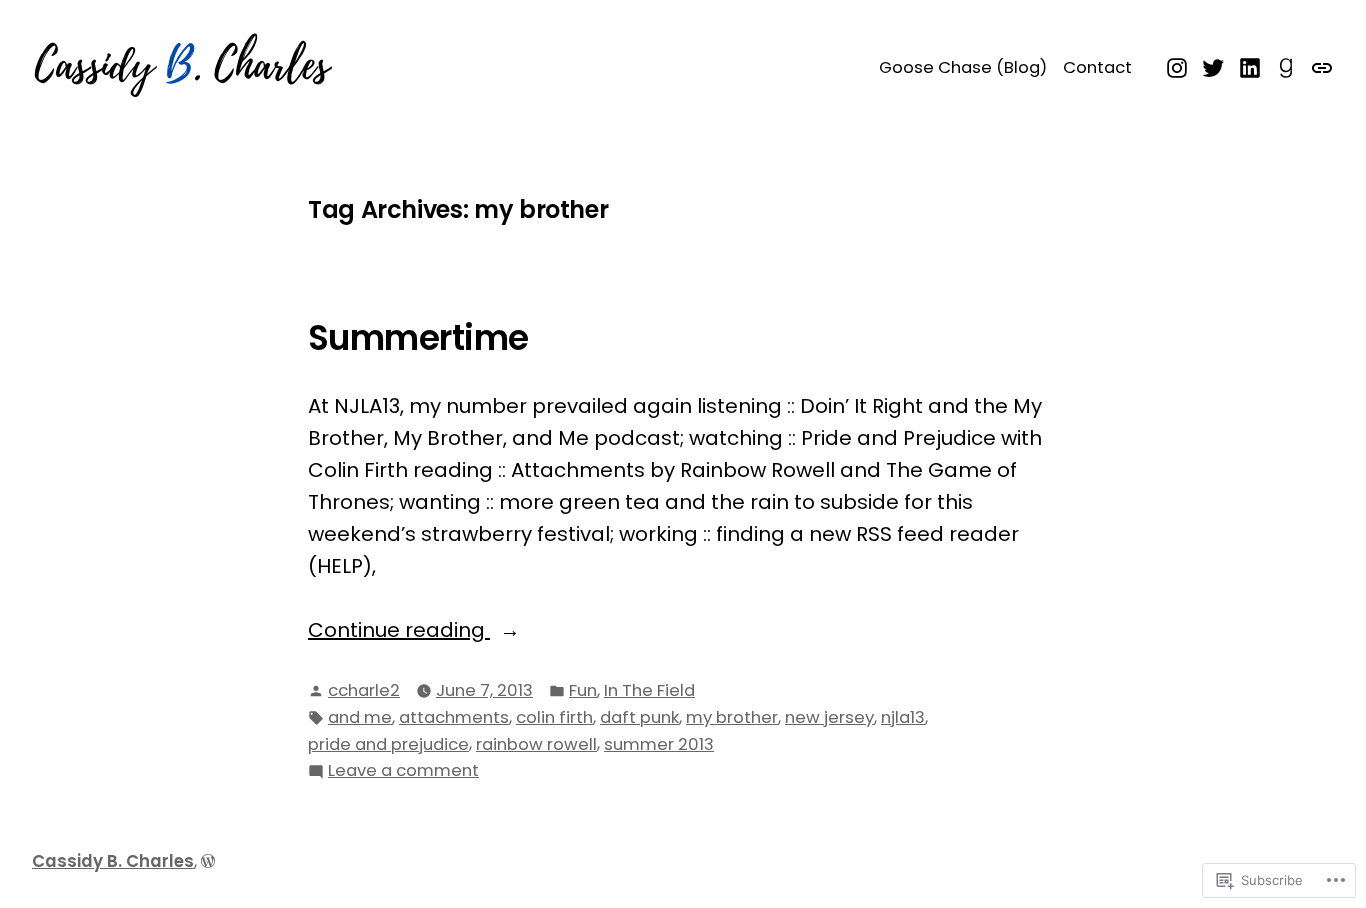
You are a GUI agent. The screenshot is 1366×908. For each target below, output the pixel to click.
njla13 (903, 717)
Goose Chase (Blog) (963, 67)
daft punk (639, 717)
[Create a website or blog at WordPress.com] (208, 861)
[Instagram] (1179, 66)
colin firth (554, 717)
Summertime (418, 338)
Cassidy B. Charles (113, 861)
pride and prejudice (388, 744)
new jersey (829, 717)
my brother (732, 717)
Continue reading (399, 629)
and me (360, 717)
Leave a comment (403, 771)
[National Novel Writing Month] (1319, 66)
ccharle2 (364, 690)
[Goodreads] (1286, 66)
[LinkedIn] (1250, 66)
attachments (454, 717)
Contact (1097, 67)
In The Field (649, 690)
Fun (583, 690)
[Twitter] (1213, 66)
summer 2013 (659, 744)
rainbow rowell (536, 744)
